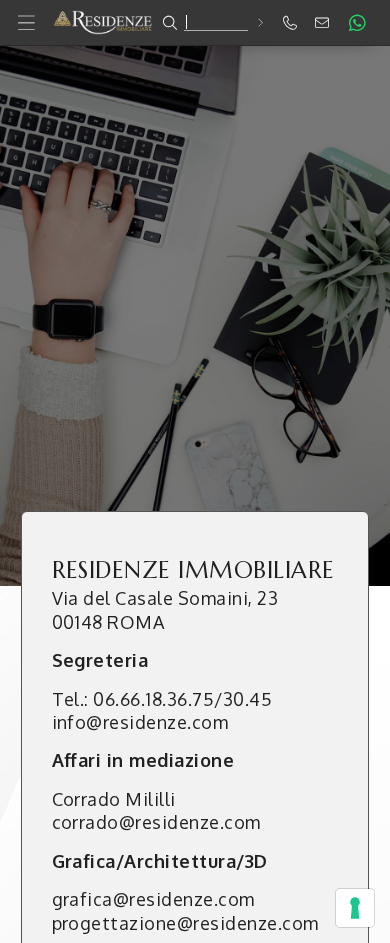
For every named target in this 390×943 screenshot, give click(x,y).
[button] (195, 23)
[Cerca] (259, 22)
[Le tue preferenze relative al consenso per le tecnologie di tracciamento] (355, 908)
